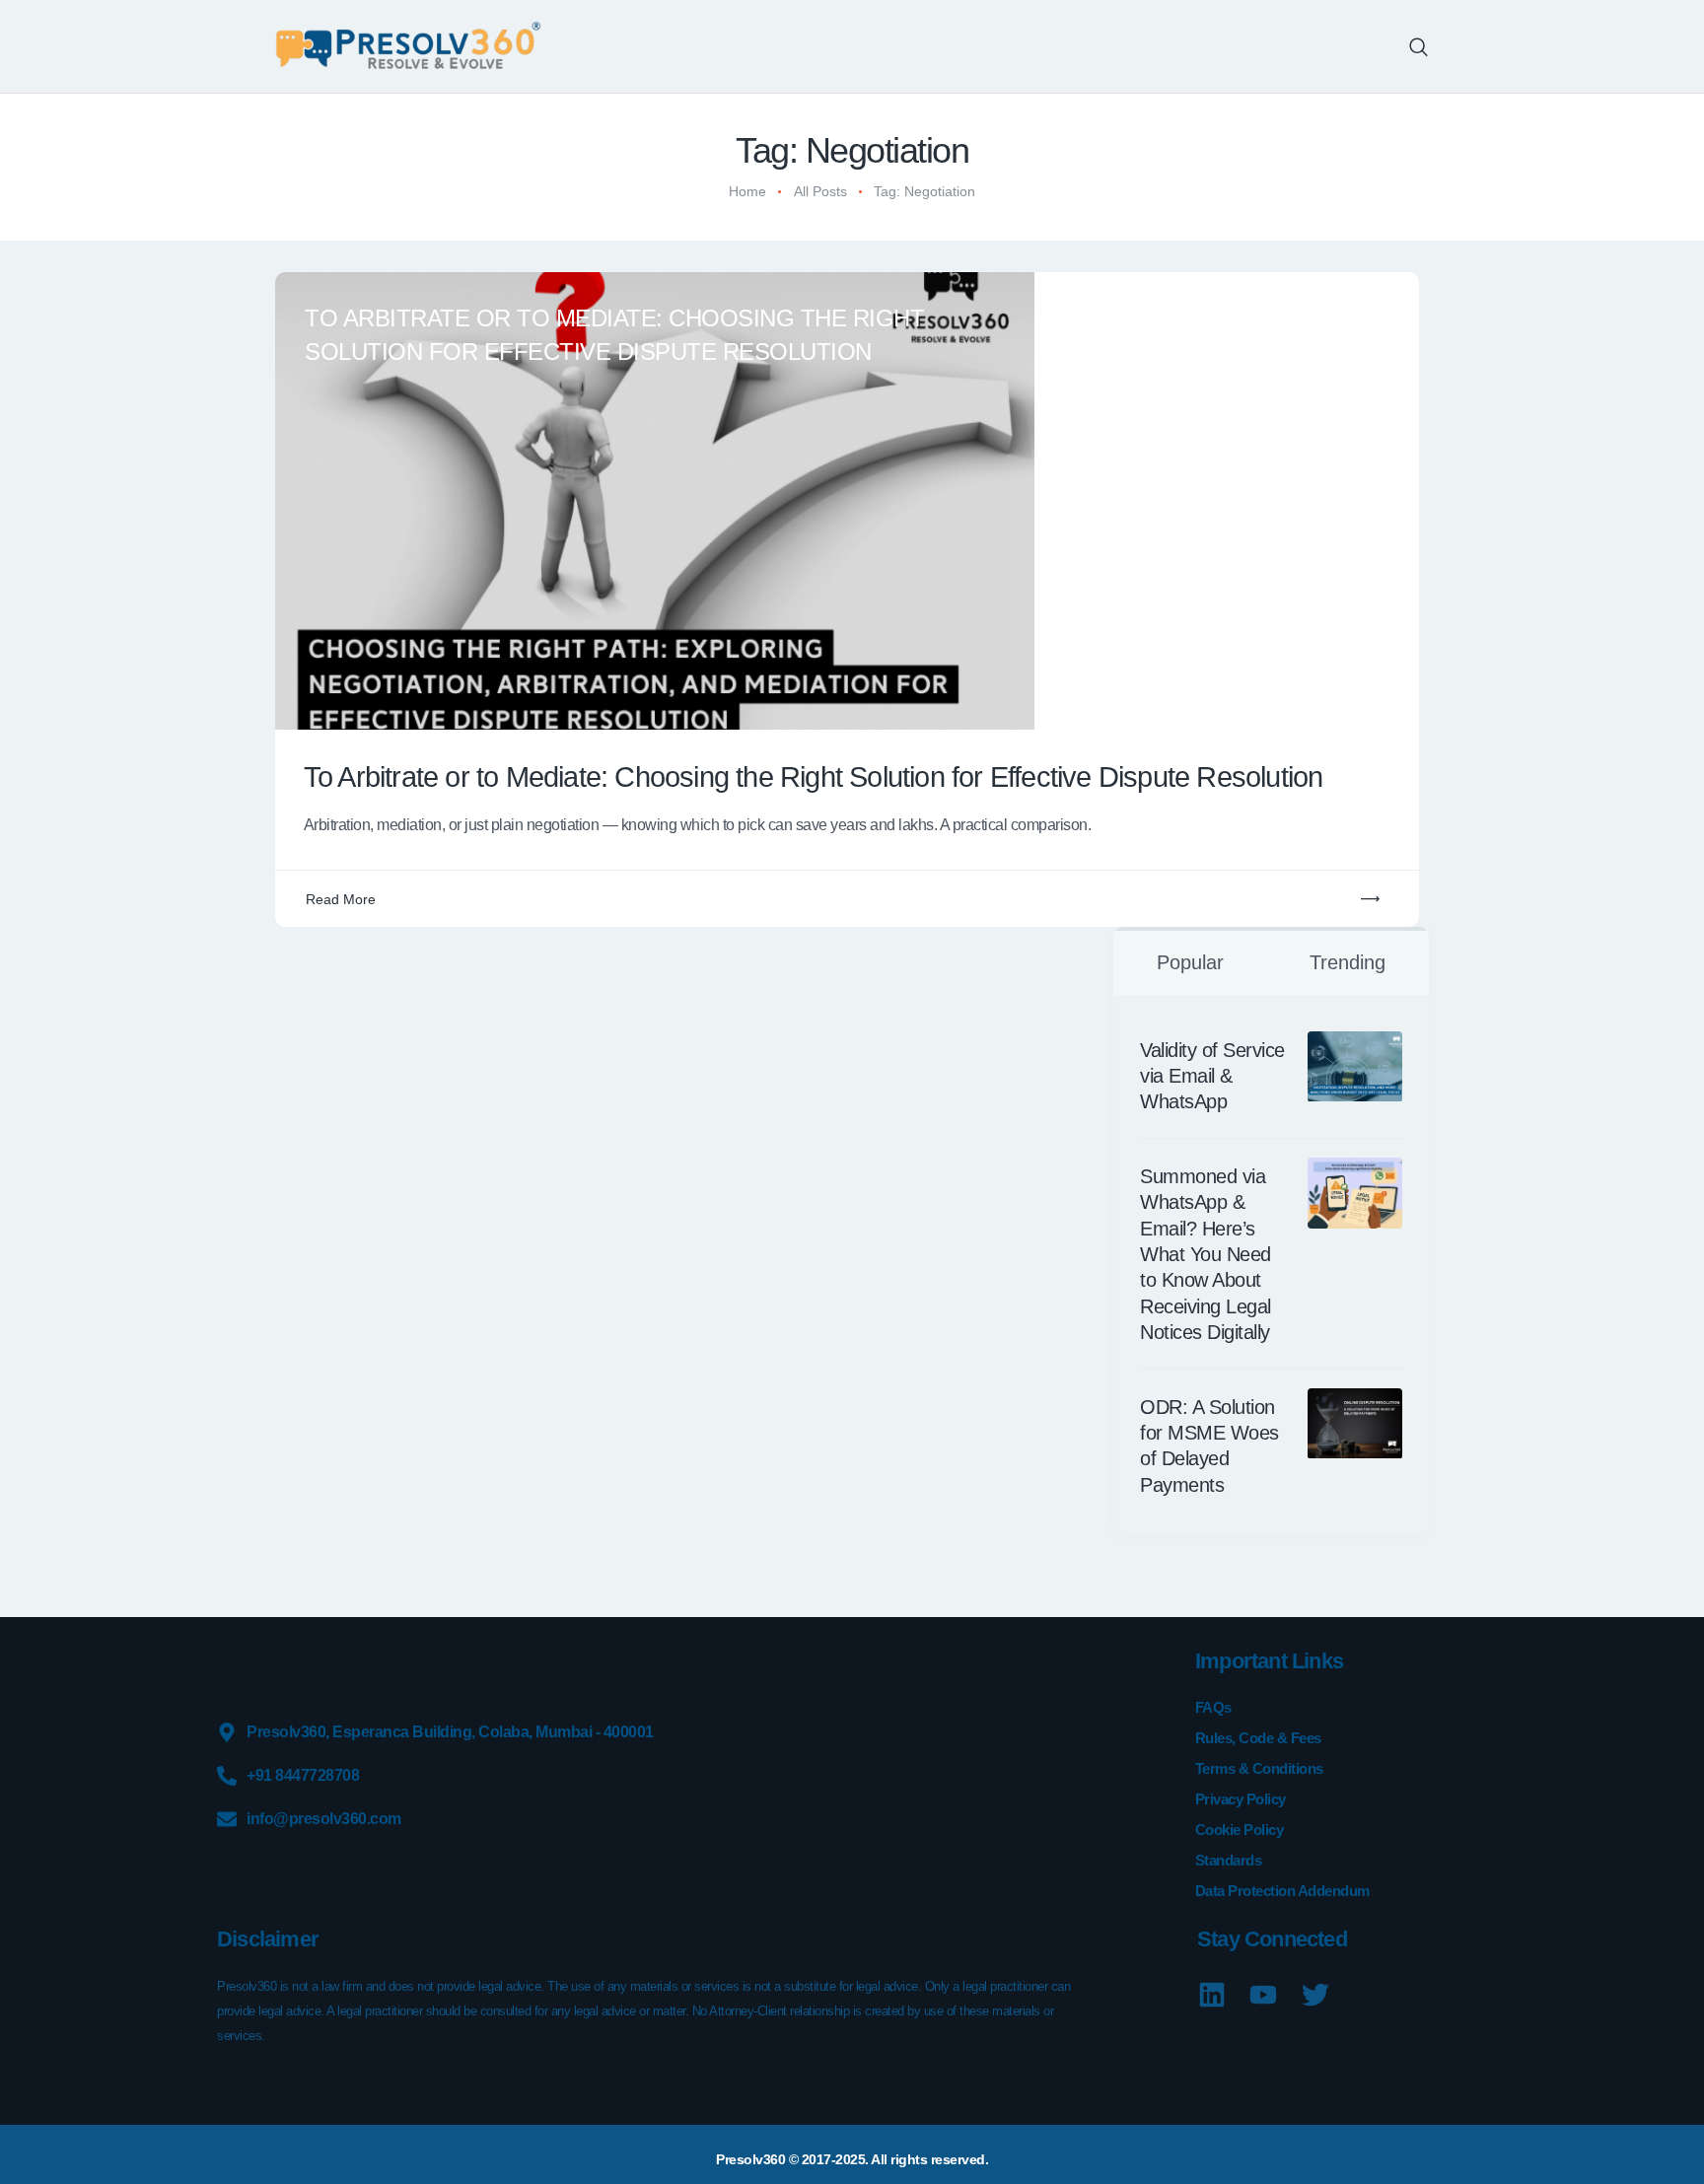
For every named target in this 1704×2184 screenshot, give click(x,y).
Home (747, 191)
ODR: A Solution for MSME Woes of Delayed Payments (1209, 1446)
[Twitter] (1315, 1995)
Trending (1348, 962)
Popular (1190, 962)
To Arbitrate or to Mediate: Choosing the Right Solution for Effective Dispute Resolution (614, 335)
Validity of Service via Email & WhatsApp (1212, 1076)
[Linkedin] (1211, 1995)
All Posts (820, 191)
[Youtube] (1264, 1995)
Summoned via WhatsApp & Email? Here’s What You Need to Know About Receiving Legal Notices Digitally (1206, 1254)
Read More (341, 899)
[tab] (1190, 961)
